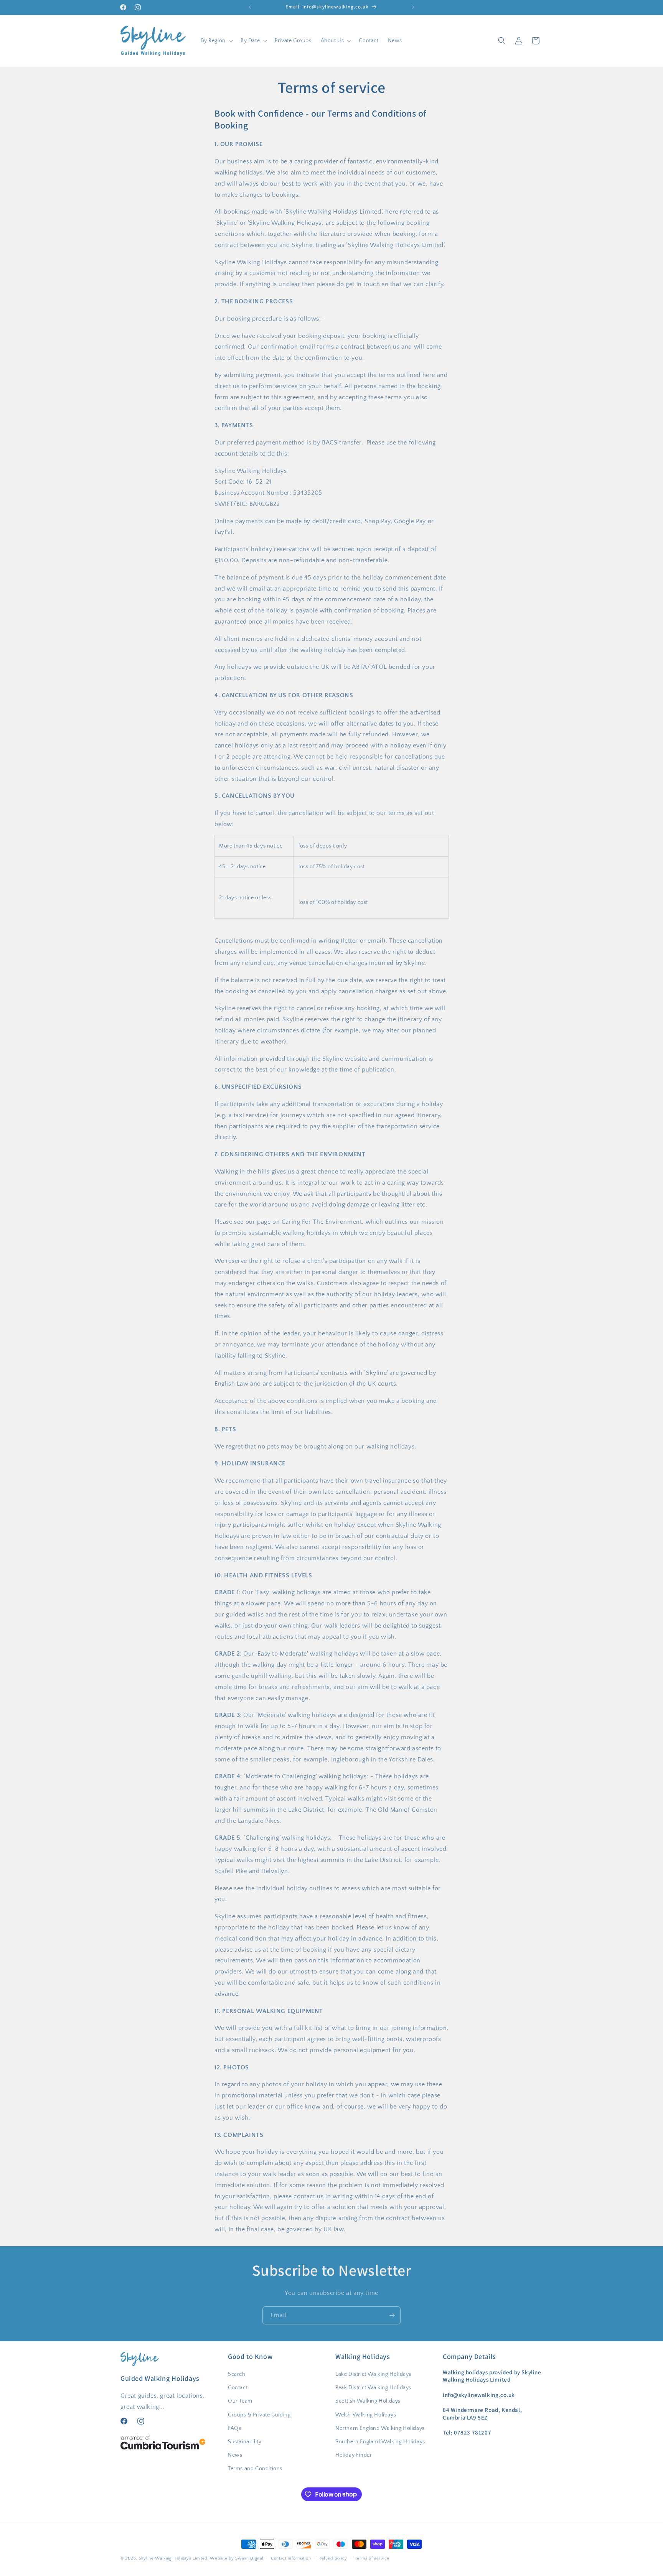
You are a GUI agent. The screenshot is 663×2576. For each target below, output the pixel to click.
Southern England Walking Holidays (380, 2442)
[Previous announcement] (250, 7)
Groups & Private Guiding (259, 2415)
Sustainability (245, 2442)
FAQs (234, 2428)
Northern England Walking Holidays (380, 2428)
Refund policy (333, 2558)
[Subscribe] (392, 2315)
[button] (216, 41)
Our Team (240, 2401)
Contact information (291, 2558)
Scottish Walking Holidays (368, 2401)
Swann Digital (249, 2558)
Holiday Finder (354, 2455)
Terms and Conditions (255, 2469)
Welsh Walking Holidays (366, 2415)
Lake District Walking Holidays (373, 2374)
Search (237, 2374)
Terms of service (372, 2558)
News (235, 2455)
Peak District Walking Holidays (373, 2388)
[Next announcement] (413, 7)
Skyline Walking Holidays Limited (173, 2558)
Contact (238, 2388)
